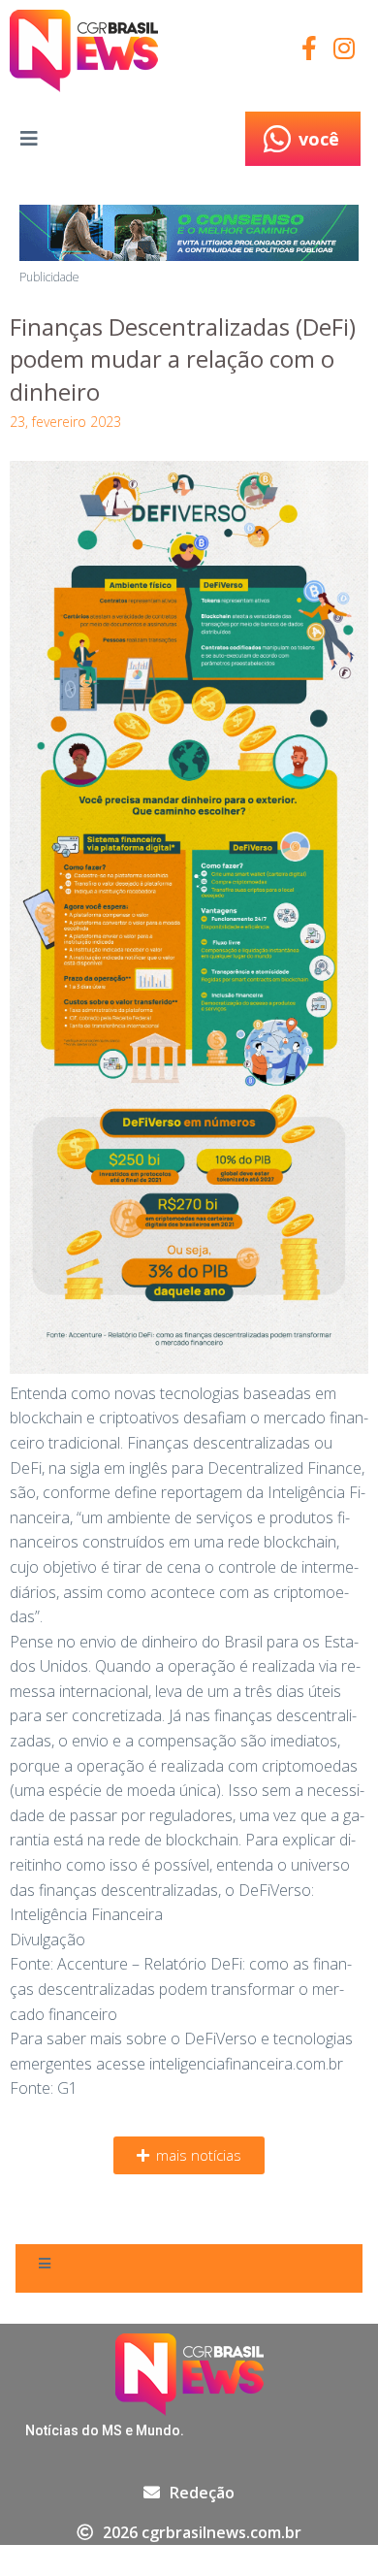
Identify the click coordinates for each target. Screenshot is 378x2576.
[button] (189, 2155)
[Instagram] (344, 48)
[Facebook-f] (309, 48)
